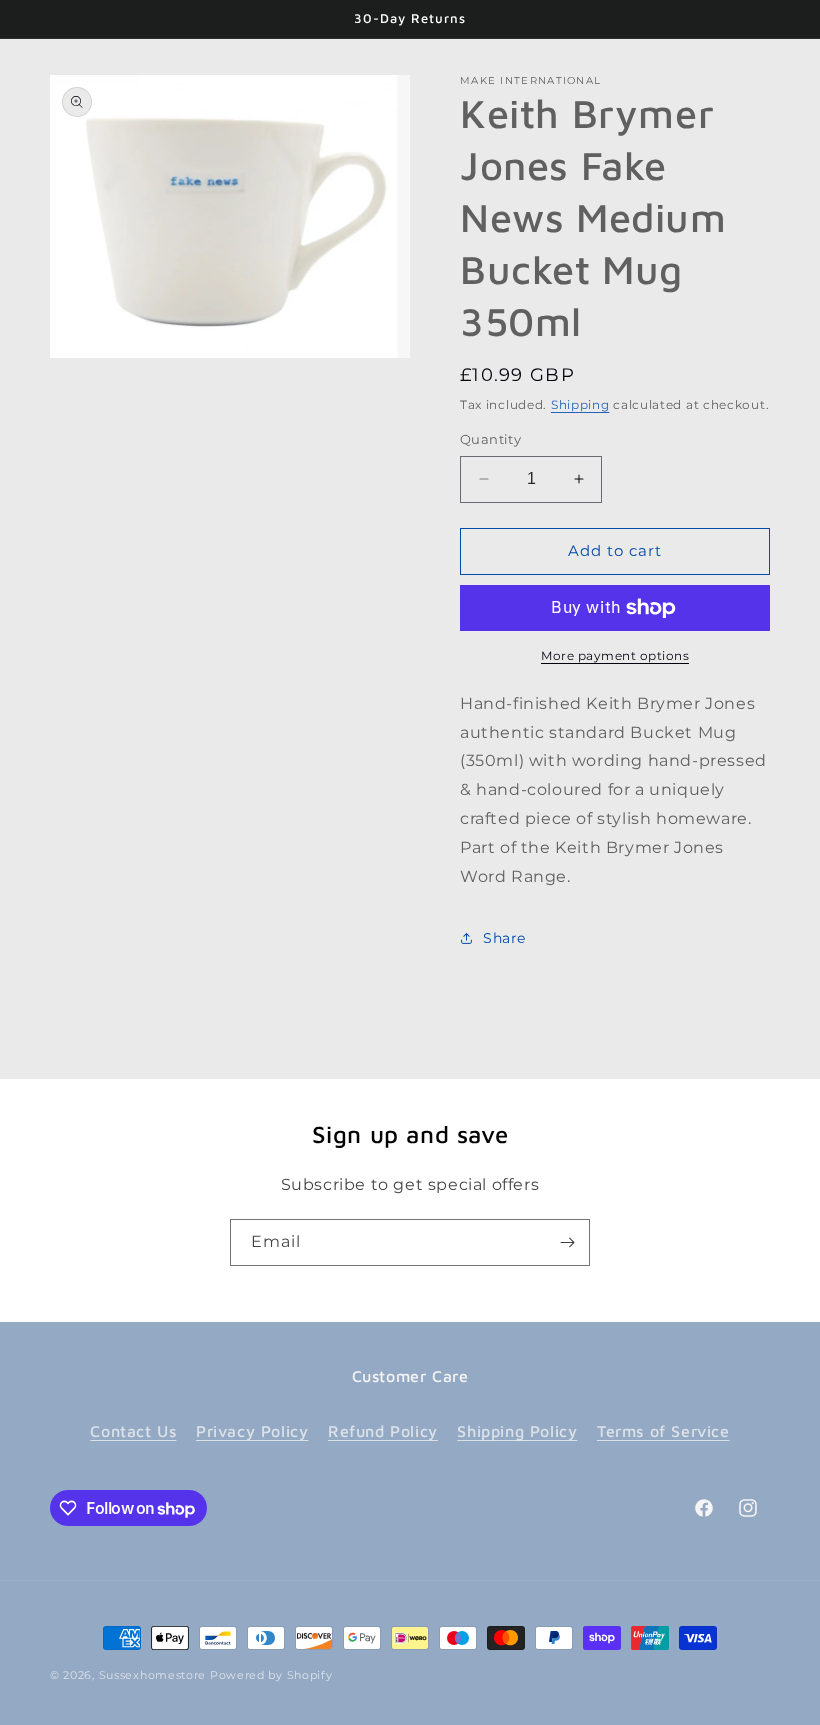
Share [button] (504, 938)
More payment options (615, 655)
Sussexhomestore (153, 1675)
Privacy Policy (252, 1431)
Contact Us (133, 1431)
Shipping (580, 404)
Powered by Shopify (271, 1675)
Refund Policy (383, 1431)
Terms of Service (663, 1431)
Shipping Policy (517, 1431)
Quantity (490, 439)
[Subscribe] (567, 1242)
